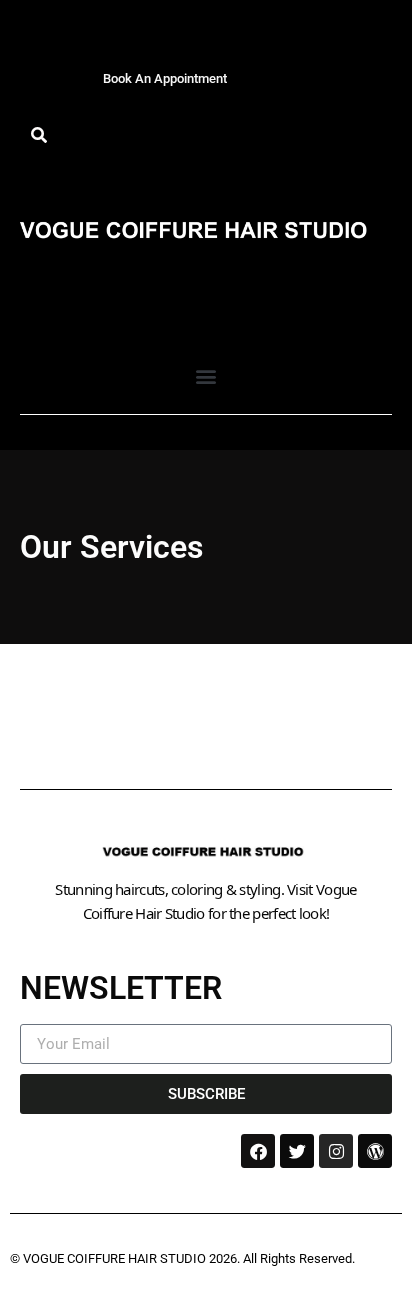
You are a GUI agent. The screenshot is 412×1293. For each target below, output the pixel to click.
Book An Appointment (165, 78)
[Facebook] (258, 1151)
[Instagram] (336, 1151)
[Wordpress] (375, 1151)
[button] (38, 135)
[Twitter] (297, 1151)
